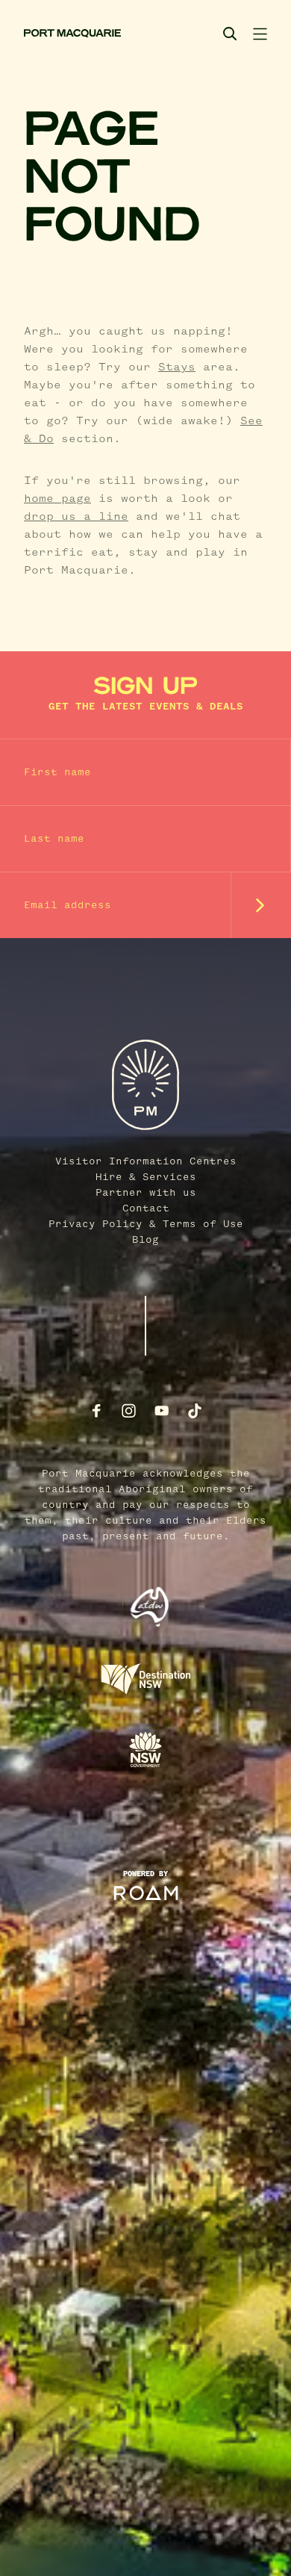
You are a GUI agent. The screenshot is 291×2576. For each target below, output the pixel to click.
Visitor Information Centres (146, 1161)
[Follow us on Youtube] (162, 1411)
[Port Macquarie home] (72, 34)
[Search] (230, 34)
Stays (177, 367)
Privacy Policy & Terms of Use (146, 1224)
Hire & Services (146, 1177)
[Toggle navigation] (260, 34)
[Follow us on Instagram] (129, 1411)
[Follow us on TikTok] (195, 1411)
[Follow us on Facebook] (96, 1411)
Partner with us (146, 1193)
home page (57, 499)
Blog (145, 1240)
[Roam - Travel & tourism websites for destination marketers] (146, 1893)
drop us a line (76, 517)
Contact (146, 1208)
